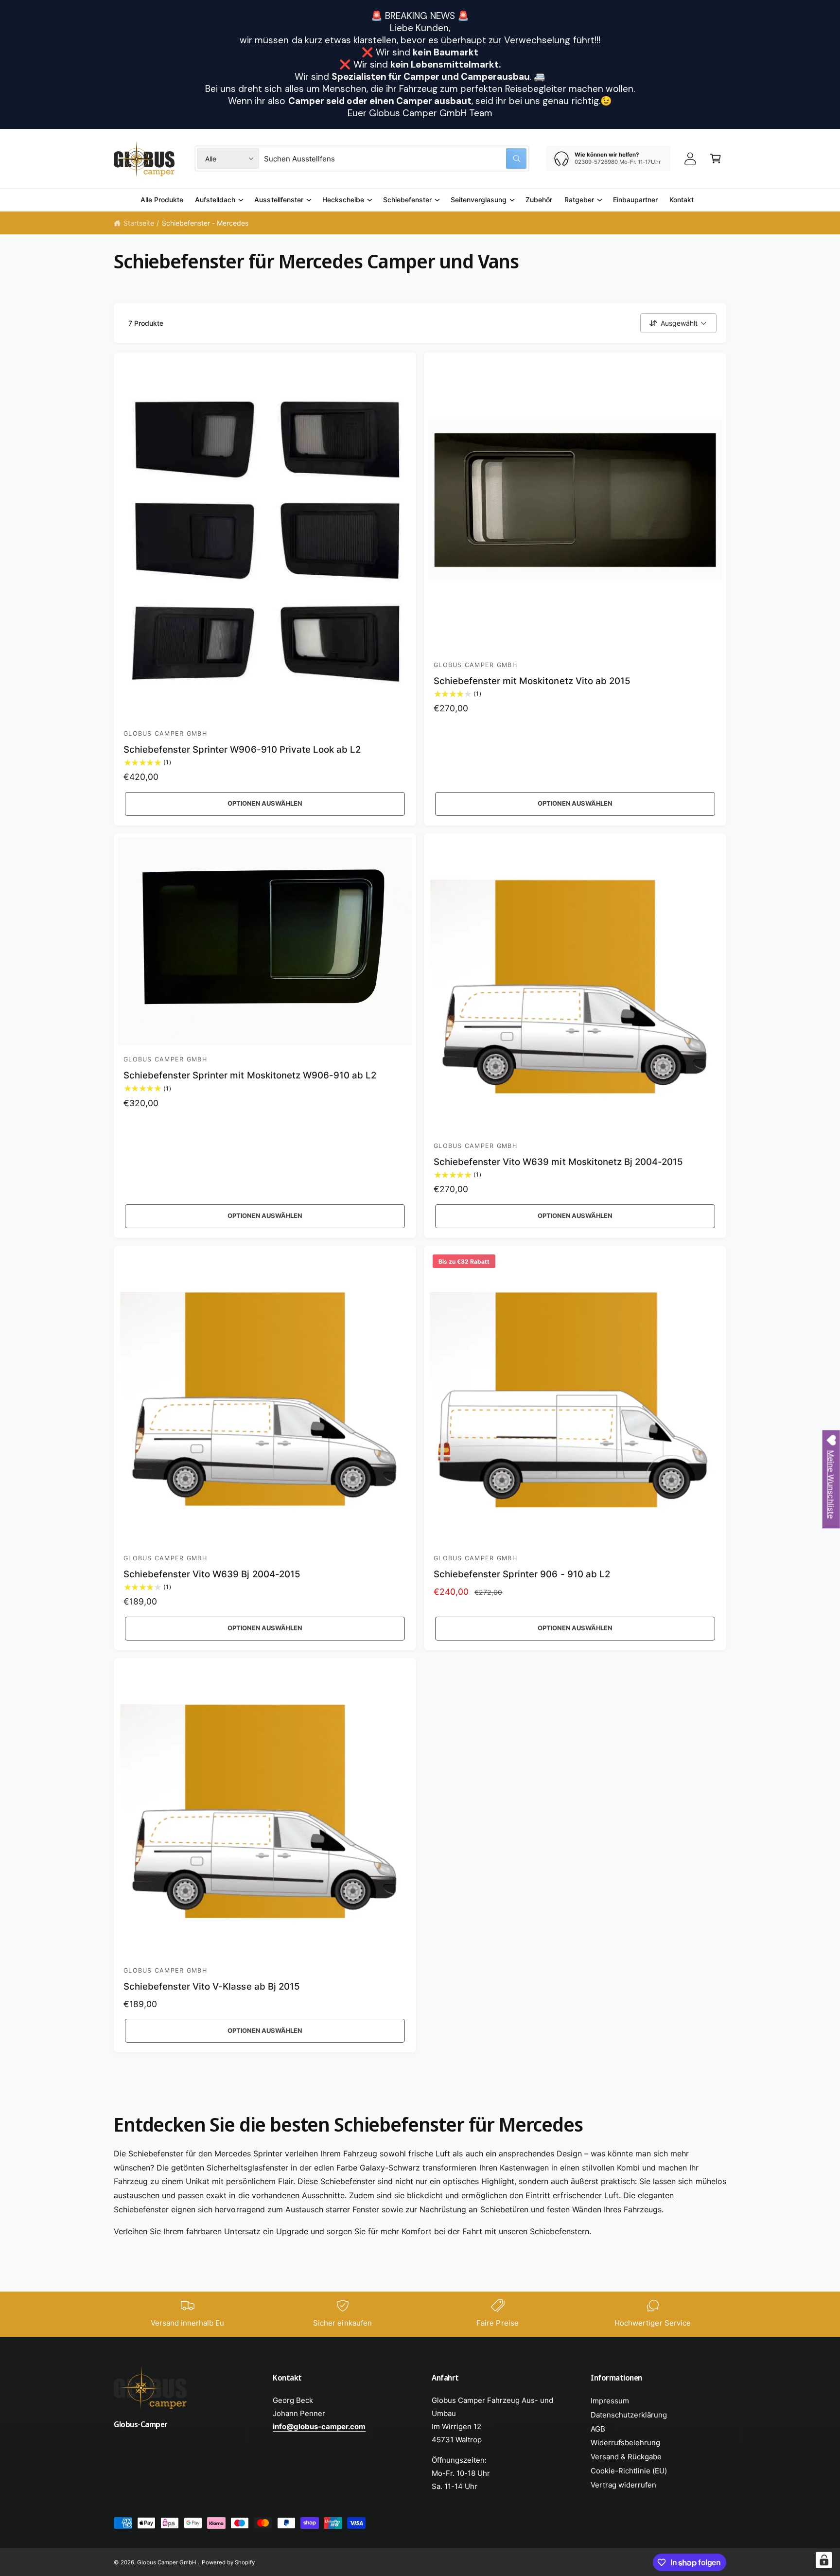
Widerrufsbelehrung (625, 2443)
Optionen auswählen (265, 803)
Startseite (139, 223)
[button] (716, 159)
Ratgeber (579, 200)
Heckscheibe (343, 200)
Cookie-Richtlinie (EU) (629, 2471)
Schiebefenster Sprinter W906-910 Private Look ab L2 (242, 750)
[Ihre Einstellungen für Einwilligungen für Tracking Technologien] (824, 2560)
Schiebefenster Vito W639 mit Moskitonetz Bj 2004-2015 (558, 1162)
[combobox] (395, 159)
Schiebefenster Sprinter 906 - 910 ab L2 (522, 1574)
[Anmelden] (690, 159)
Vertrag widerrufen (623, 2485)
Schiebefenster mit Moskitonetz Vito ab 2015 (532, 681)
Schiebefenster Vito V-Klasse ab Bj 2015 (212, 1986)
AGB (598, 2429)
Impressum (610, 2401)
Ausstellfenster (279, 200)
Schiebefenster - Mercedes (205, 223)
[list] (420, 2314)
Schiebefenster (407, 200)
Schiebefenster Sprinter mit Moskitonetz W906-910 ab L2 (250, 1075)
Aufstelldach (215, 200)
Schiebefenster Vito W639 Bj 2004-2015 (212, 1574)
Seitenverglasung (479, 200)
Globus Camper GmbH (167, 2562)
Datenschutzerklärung (629, 2415)
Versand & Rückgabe (626, 2457)
